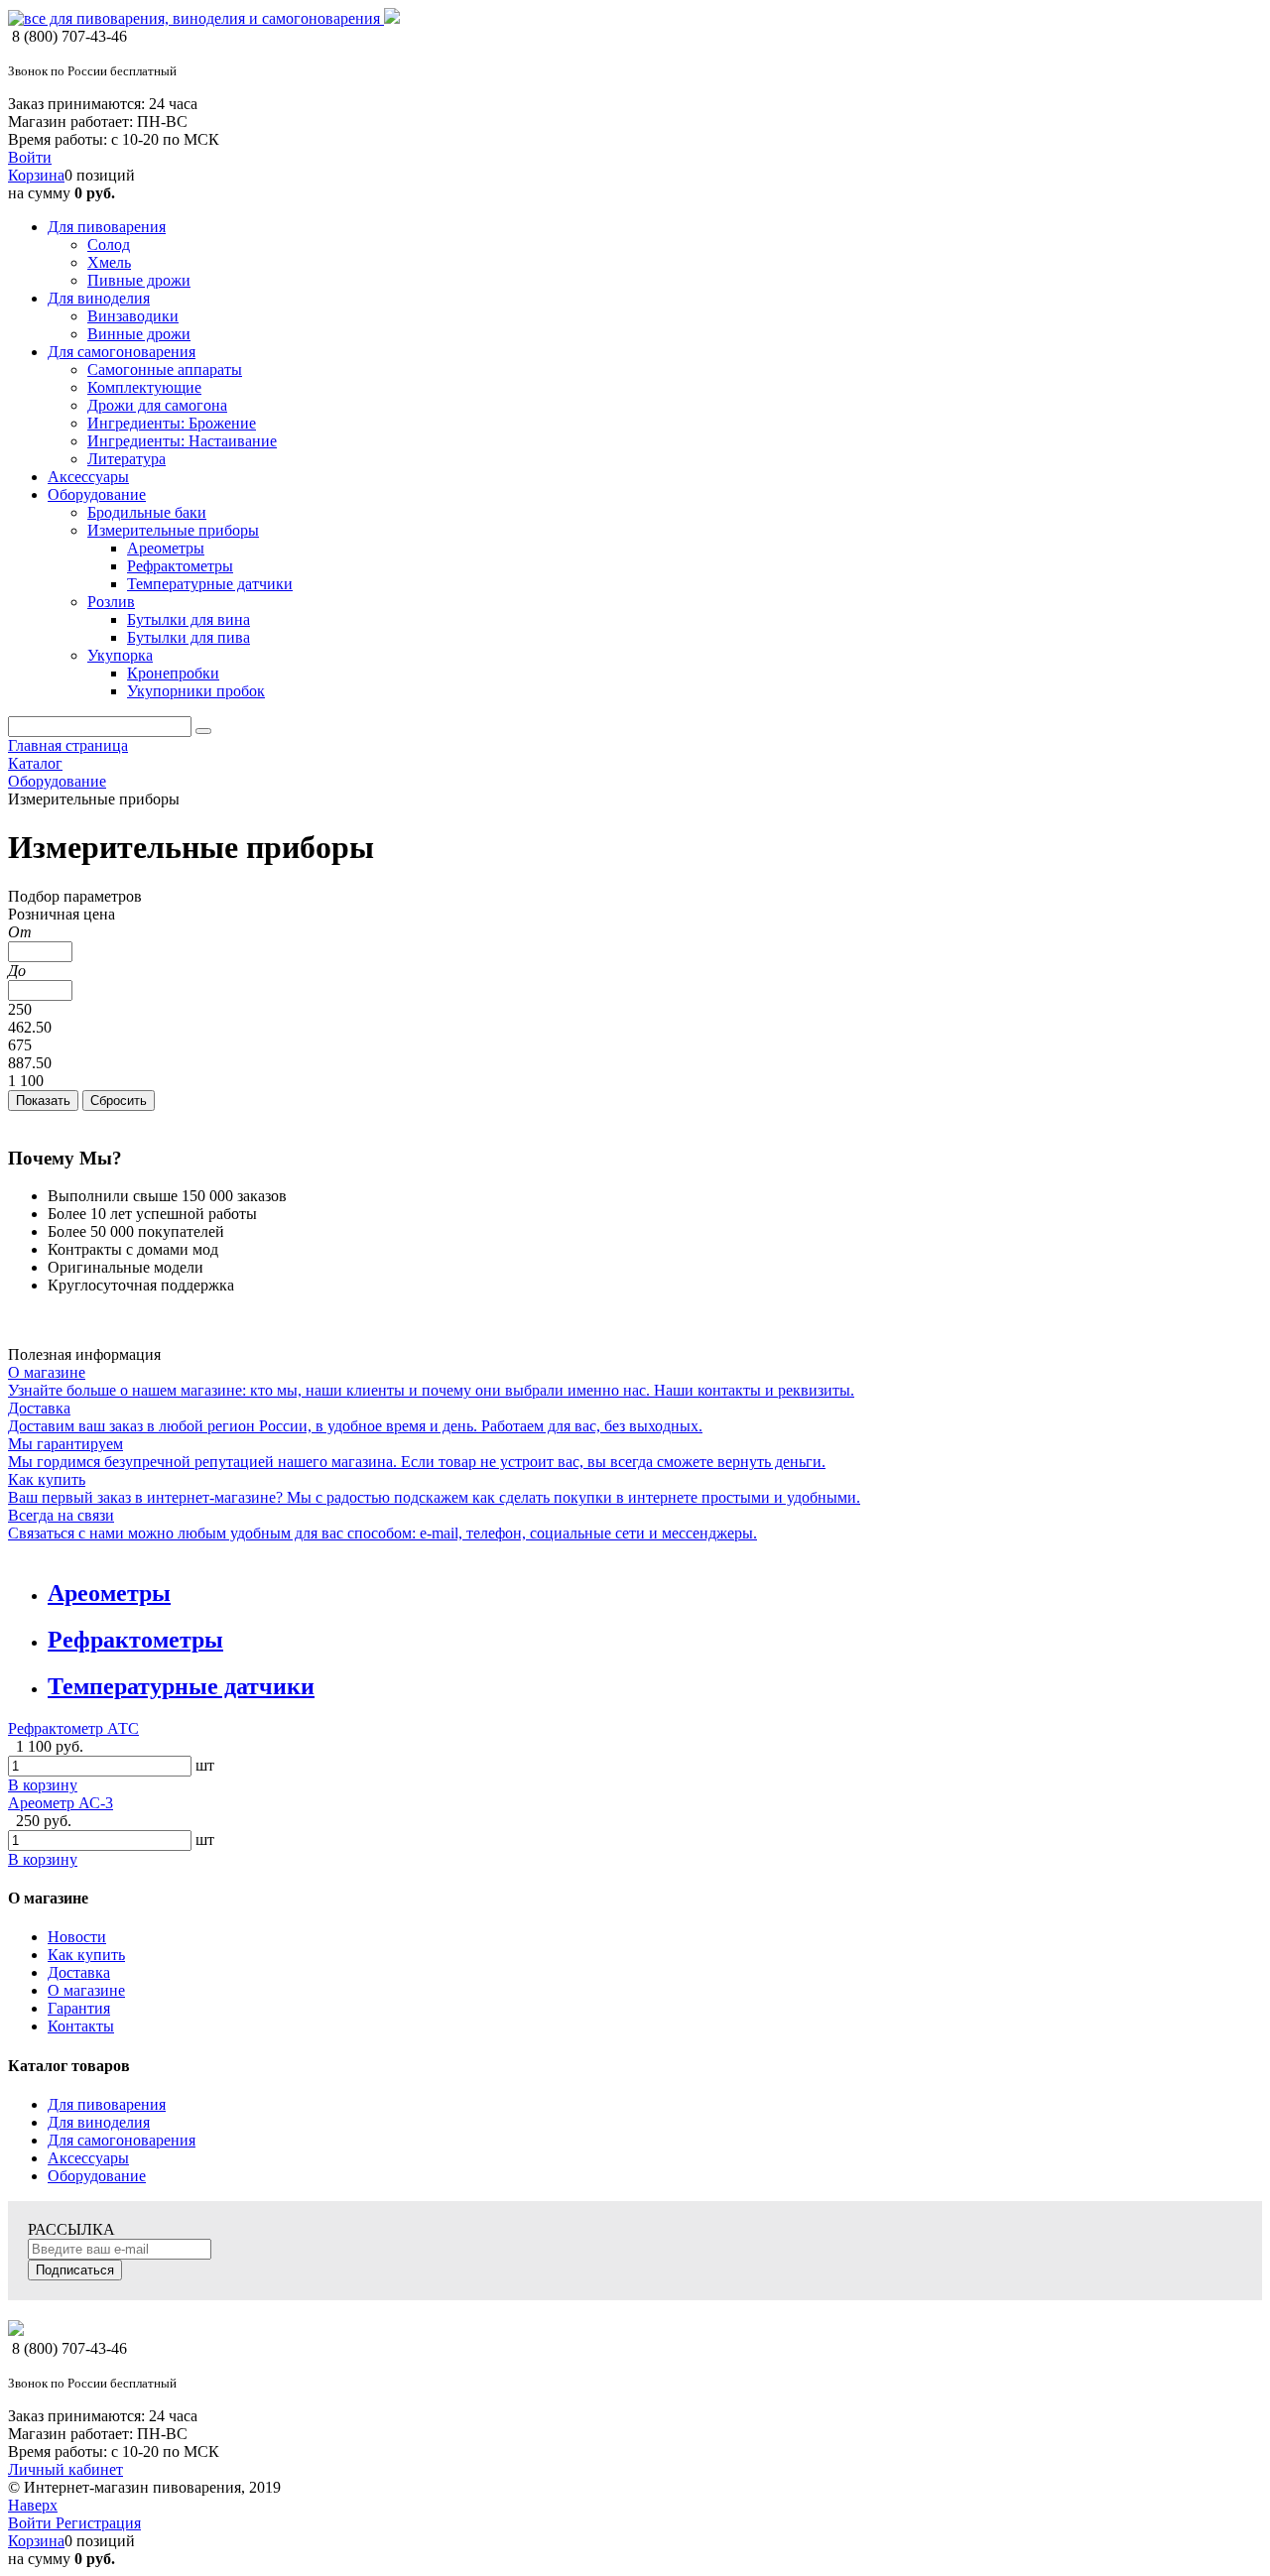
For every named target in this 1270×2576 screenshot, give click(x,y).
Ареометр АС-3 (61, 1803)
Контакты (81, 2026)
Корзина (36, 175)
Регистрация (98, 2523)
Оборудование (97, 2176)
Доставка (79, 1972)
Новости (77, 1937)
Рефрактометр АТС (73, 1728)
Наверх (33, 2505)
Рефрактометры (135, 1640)
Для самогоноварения (122, 2140)
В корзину (43, 1785)
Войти (30, 157)
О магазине (86, 1990)
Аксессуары (88, 2158)
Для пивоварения (107, 2104)
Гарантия (79, 2008)
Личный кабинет (65, 2469)
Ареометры (109, 1593)
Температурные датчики (181, 1686)
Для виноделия (99, 2122)
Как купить (86, 1955)
